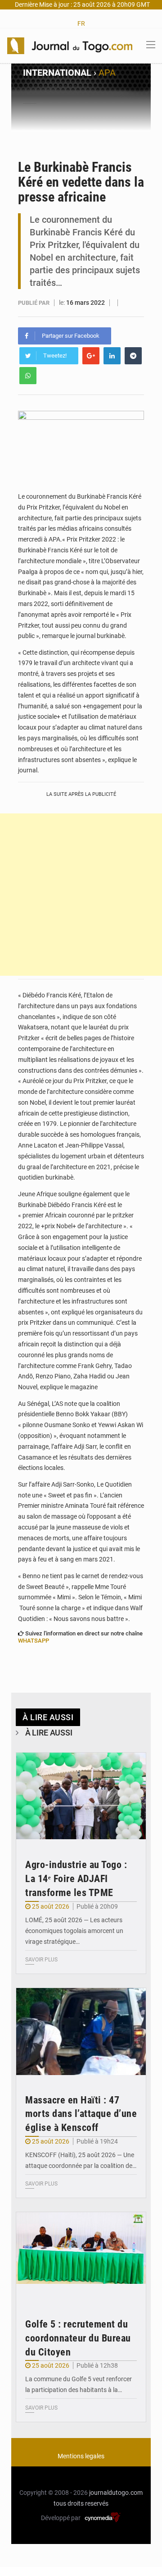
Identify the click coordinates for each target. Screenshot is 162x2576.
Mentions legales (81, 2456)
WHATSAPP (34, 1641)
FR (81, 23)
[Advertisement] (81, 895)
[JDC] (70, 45)
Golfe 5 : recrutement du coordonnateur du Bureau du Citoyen (78, 2338)
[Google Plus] (91, 356)
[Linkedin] (112, 356)
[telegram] (133, 356)
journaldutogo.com (116, 2493)
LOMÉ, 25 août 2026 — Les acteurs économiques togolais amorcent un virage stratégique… (74, 1931)
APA (107, 73)
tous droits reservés (81, 2503)
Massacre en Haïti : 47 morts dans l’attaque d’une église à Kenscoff (81, 2114)
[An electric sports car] (81, 1796)
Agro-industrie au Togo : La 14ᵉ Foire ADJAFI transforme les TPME (76, 1879)
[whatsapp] (28, 376)
